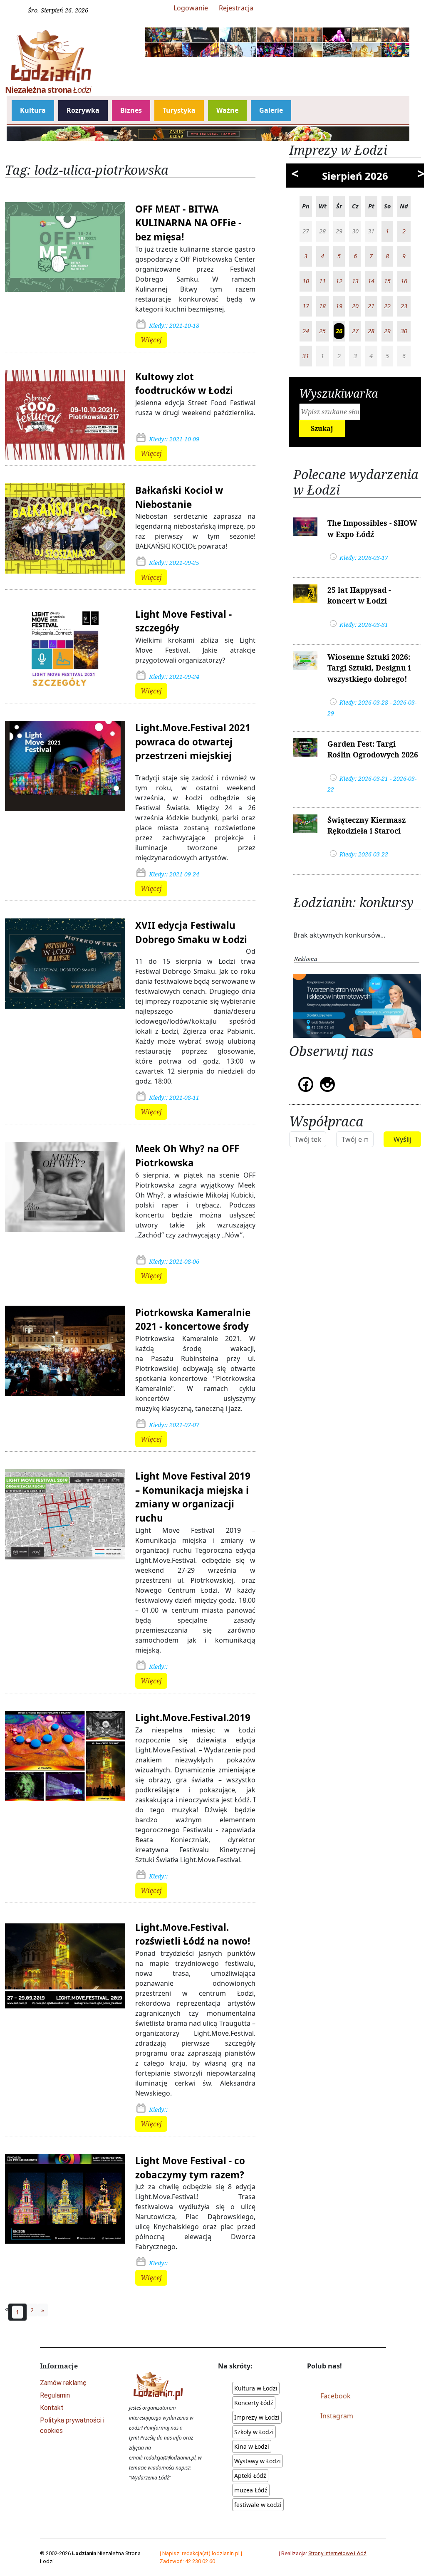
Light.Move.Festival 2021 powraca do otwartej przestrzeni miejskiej (193, 742)
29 (387, 331)
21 (371, 306)
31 (306, 356)
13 (355, 281)
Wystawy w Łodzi (258, 2461)
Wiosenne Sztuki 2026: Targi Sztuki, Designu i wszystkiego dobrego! (369, 668)
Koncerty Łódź (254, 2403)
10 (306, 281)
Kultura (33, 110)
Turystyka (179, 110)
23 (404, 306)
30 (404, 331)
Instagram (337, 2416)
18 (322, 306)
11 (322, 281)
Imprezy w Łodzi (257, 2417)
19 (339, 306)
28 (371, 331)
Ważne (227, 110)
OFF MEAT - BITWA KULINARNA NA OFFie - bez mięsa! (188, 223)
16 (404, 281)
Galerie (271, 110)
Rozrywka (83, 110)
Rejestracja (236, 8)
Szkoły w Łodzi (254, 2432)
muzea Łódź (251, 2490)
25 (322, 331)
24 (306, 331)
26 (339, 331)
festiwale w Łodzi (258, 2505)
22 (387, 306)
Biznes (131, 110)
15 (387, 281)
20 (355, 306)
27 (355, 331)
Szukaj (322, 428)
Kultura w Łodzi (256, 2388)
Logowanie (191, 8)
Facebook (336, 2396)
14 (371, 281)
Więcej (151, 340)
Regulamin (55, 2395)
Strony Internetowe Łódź (337, 2553)
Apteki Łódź (250, 2476)
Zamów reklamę (63, 2383)
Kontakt (52, 2408)
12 (339, 281)
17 (306, 306)
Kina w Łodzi (252, 2446)
